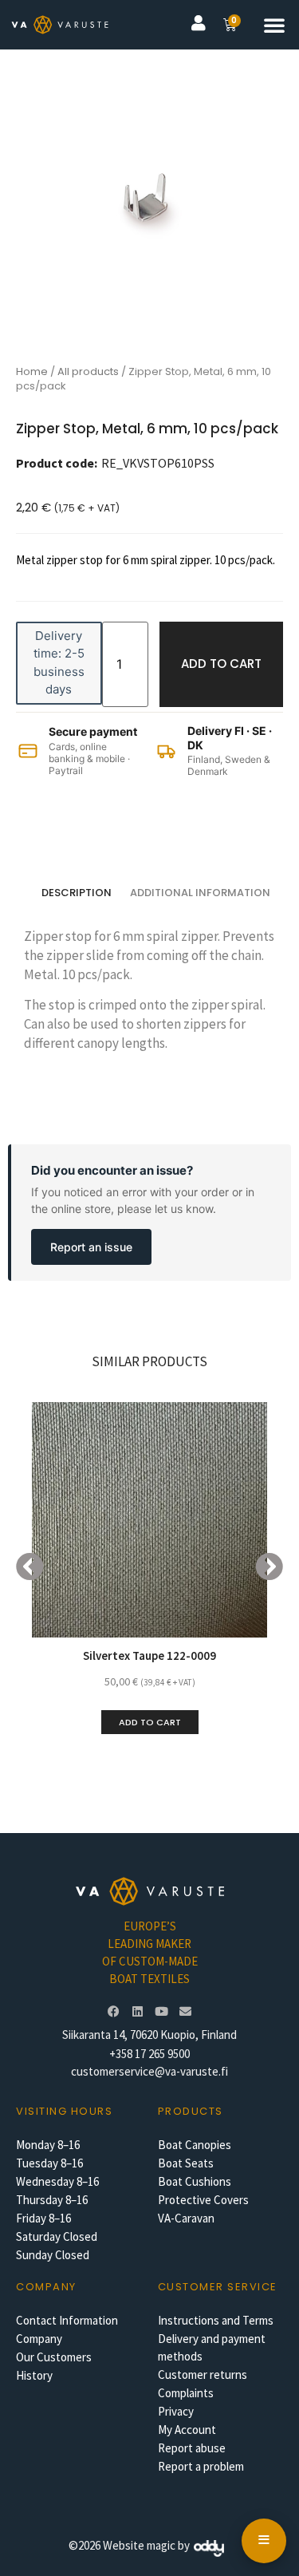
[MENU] (264, 2541)
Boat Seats (186, 2163)
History (34, 2375)
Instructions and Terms (216, 2320)
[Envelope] (186, 2011)
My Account (187, 2430)
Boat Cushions (195, 2181)
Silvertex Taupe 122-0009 (149, 1655)
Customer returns (203, 2375)
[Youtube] (162, 2011)
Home (32, 371)
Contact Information (67, 2320)
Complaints (186, 2393)
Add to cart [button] (150, 1722)
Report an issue (91, 1247)
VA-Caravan (186, 2218)
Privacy (176, 2411)
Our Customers (54, 2357)
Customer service (218, 2287)
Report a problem (201, 2466)
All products (88, 371)
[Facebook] (114, 2011)
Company (39, 2339)
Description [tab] (77, 893)
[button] (274, 25)
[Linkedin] (138, 2011)
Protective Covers (203, 2200)
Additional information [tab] (200, 893)
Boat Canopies (195, 2145)
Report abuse (192, 2448)
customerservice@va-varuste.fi (149, 2071)
